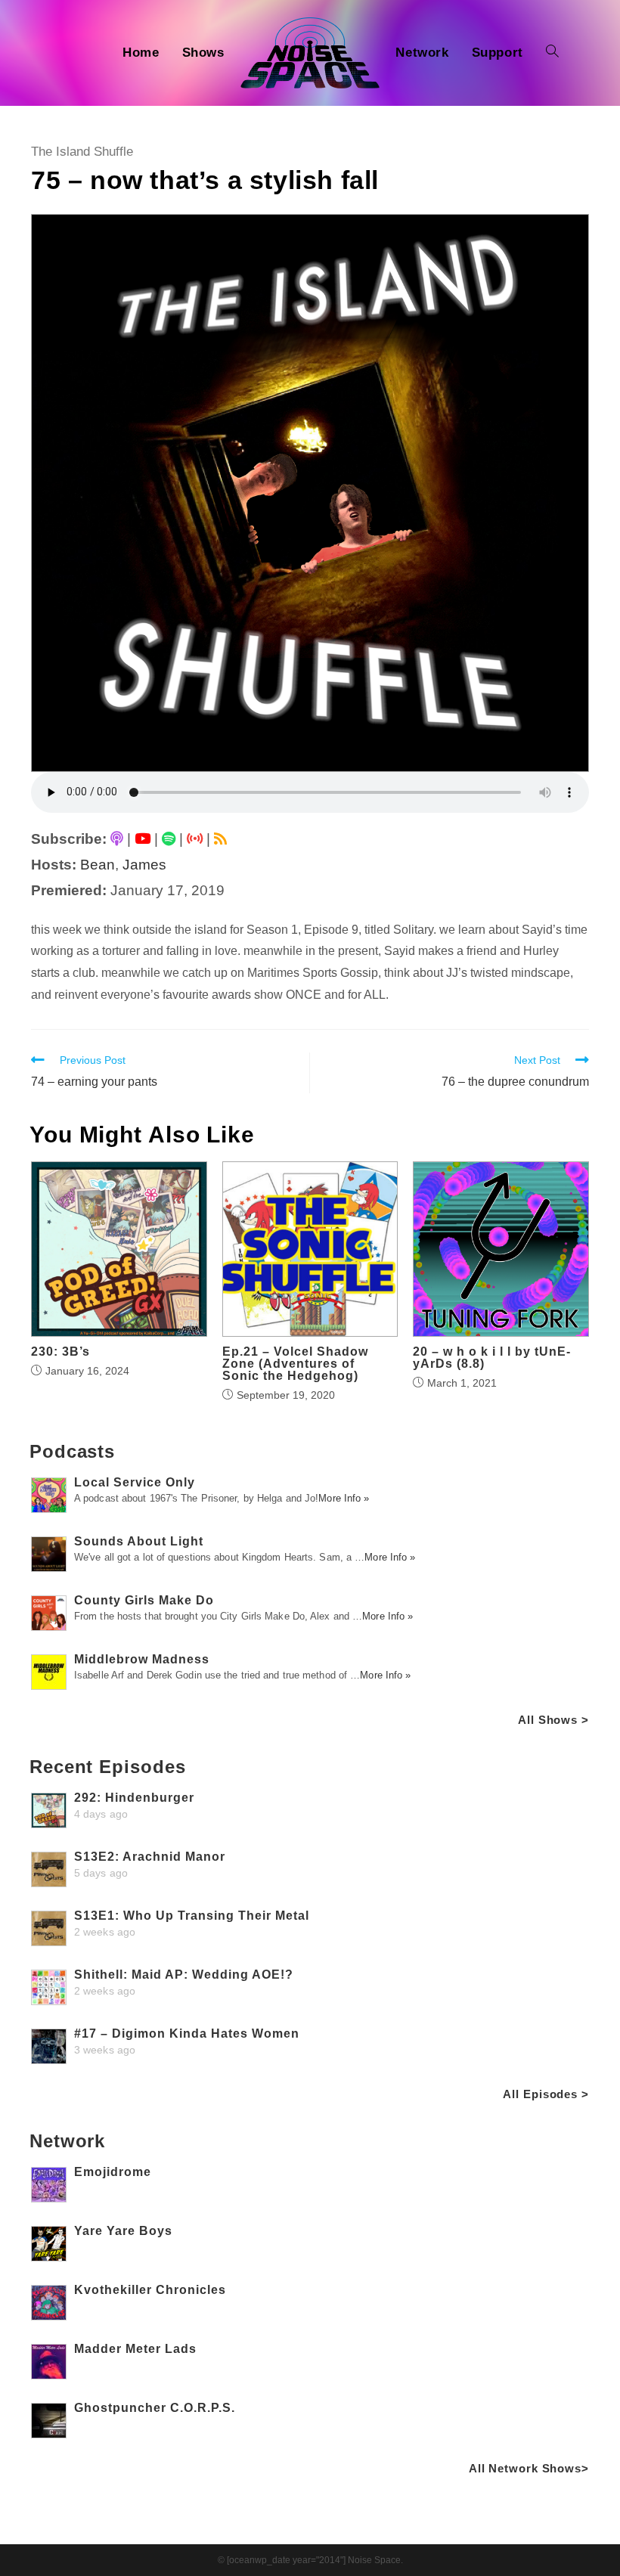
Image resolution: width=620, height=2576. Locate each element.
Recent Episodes (108, 1767)
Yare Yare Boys (123, 2231)
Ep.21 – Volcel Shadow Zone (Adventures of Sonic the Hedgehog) (295, 1364)
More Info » (344, 1498)
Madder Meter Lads (135, 2349)
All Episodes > (546, 2094)
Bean (98, 865)
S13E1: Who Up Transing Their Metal (192, 1916)
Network (67, 2141)
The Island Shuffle (82, 152)
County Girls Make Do (144, 1600)
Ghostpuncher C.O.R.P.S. (155, 2408)
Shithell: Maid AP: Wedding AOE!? (184, 1975)
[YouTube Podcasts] (143, 839)
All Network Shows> (529, 2468)
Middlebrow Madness (142, 1659)
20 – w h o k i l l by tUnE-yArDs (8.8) (492, 1358)
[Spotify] (169, 839)
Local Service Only (135, 1482)
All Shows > (553, 1720)
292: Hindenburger (134, 1798)
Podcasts (72, 1451)
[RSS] (220, 839)
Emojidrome (113, 2172)
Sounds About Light (139, 1541)
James (144, 865)
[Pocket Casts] (195, 839)
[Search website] (552, 53)
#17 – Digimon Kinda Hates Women (187, 2034)
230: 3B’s (60, 1352)
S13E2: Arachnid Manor (150, 1857)
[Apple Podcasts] (117, 839)
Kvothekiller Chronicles (150, 2290)
